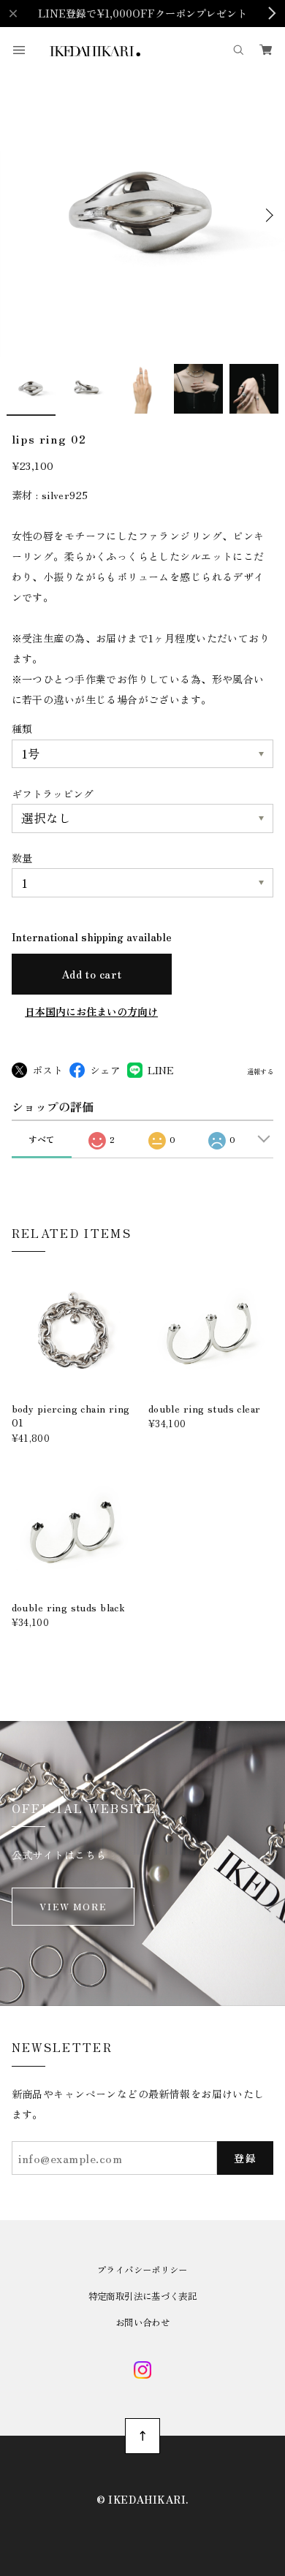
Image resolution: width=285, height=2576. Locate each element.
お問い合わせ (142, 2322)
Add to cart (92, 974)
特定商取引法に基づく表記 (143, 2296)
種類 (22, 729)
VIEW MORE (73, 1907)
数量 (22, 858)
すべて (42, 1139)
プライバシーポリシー (142, 2270)
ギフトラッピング (53, 794)
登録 (245, 2158)
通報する (260, 1072)
